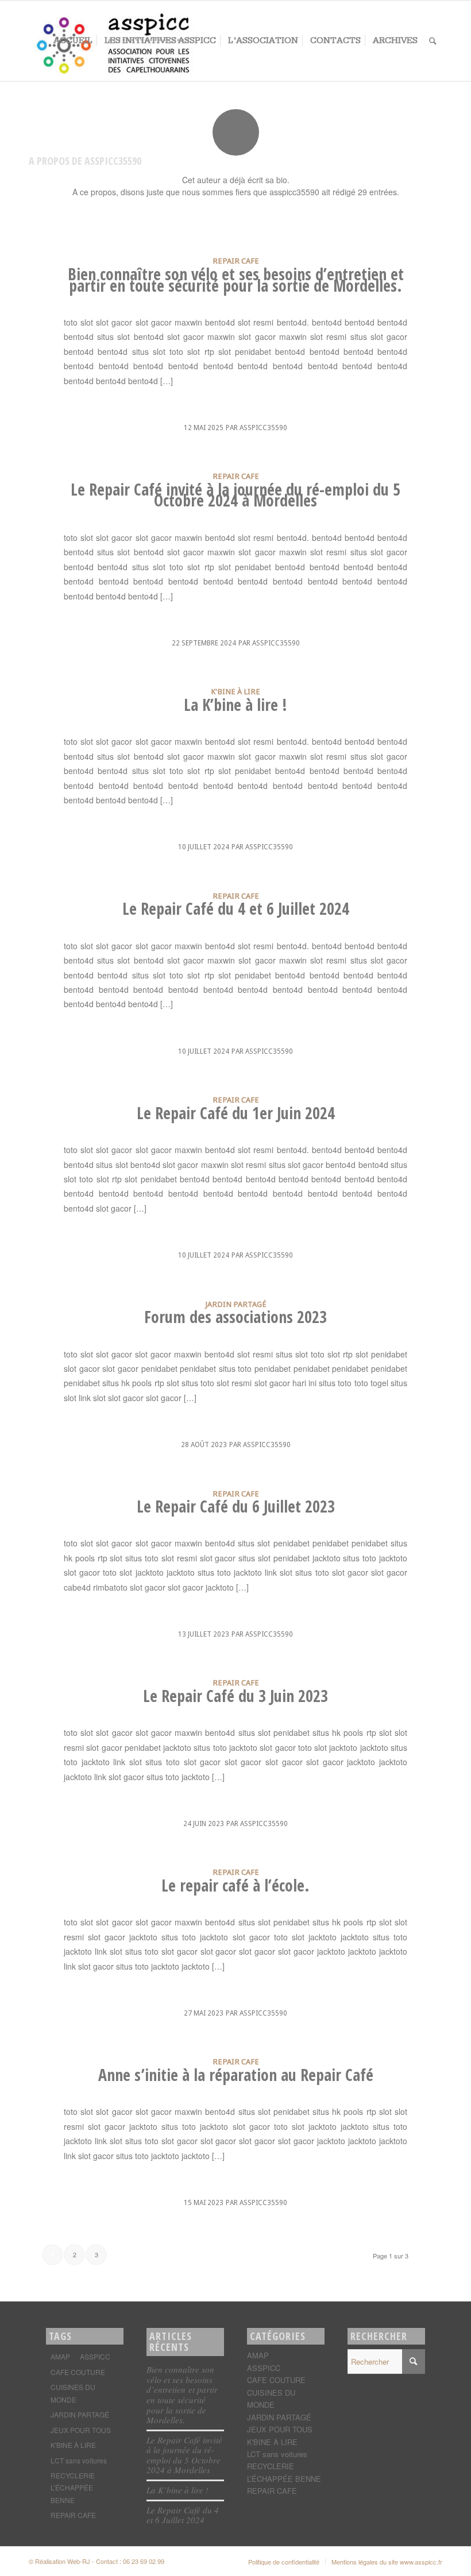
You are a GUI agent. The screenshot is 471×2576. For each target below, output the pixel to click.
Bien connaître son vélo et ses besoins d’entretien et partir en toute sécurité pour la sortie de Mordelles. (236, 280)
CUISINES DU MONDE (73, 2393)
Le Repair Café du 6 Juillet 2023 (236, 1506)
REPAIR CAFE (236, 261)
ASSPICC (95, 2356)
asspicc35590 (263, 428)
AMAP (60, 2356)
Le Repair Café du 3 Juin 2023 (235, 1696)
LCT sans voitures (79, 2460)
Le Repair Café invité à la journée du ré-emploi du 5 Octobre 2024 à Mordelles (235, 495)
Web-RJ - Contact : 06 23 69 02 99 (116, 2561)
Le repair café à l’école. (235, 1885)
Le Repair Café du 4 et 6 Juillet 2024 (236, 908)
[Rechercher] (433, 41)
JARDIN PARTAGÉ (236, 1304)
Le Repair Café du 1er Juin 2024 (236, 1113)
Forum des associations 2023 (235, 1317)
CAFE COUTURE (78, 2372)
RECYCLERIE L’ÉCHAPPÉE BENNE (73, 2488)
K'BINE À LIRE (235, 691)
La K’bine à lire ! (235, 705)
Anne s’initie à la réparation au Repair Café (236, 2075)
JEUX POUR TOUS (81, 2430)
